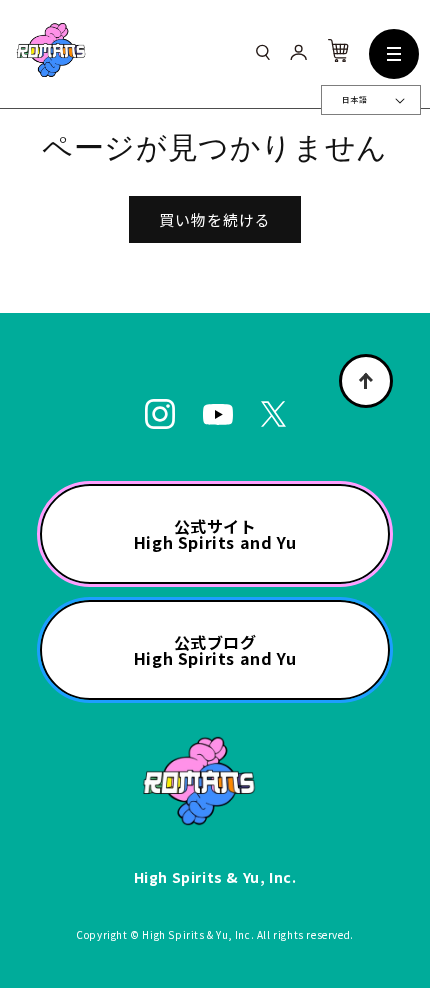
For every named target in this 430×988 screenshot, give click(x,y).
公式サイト (215, 534)
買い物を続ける (215, 219)
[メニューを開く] (394, 54)
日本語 (354, 99)
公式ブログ (215, 650)
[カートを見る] (338, 55)
